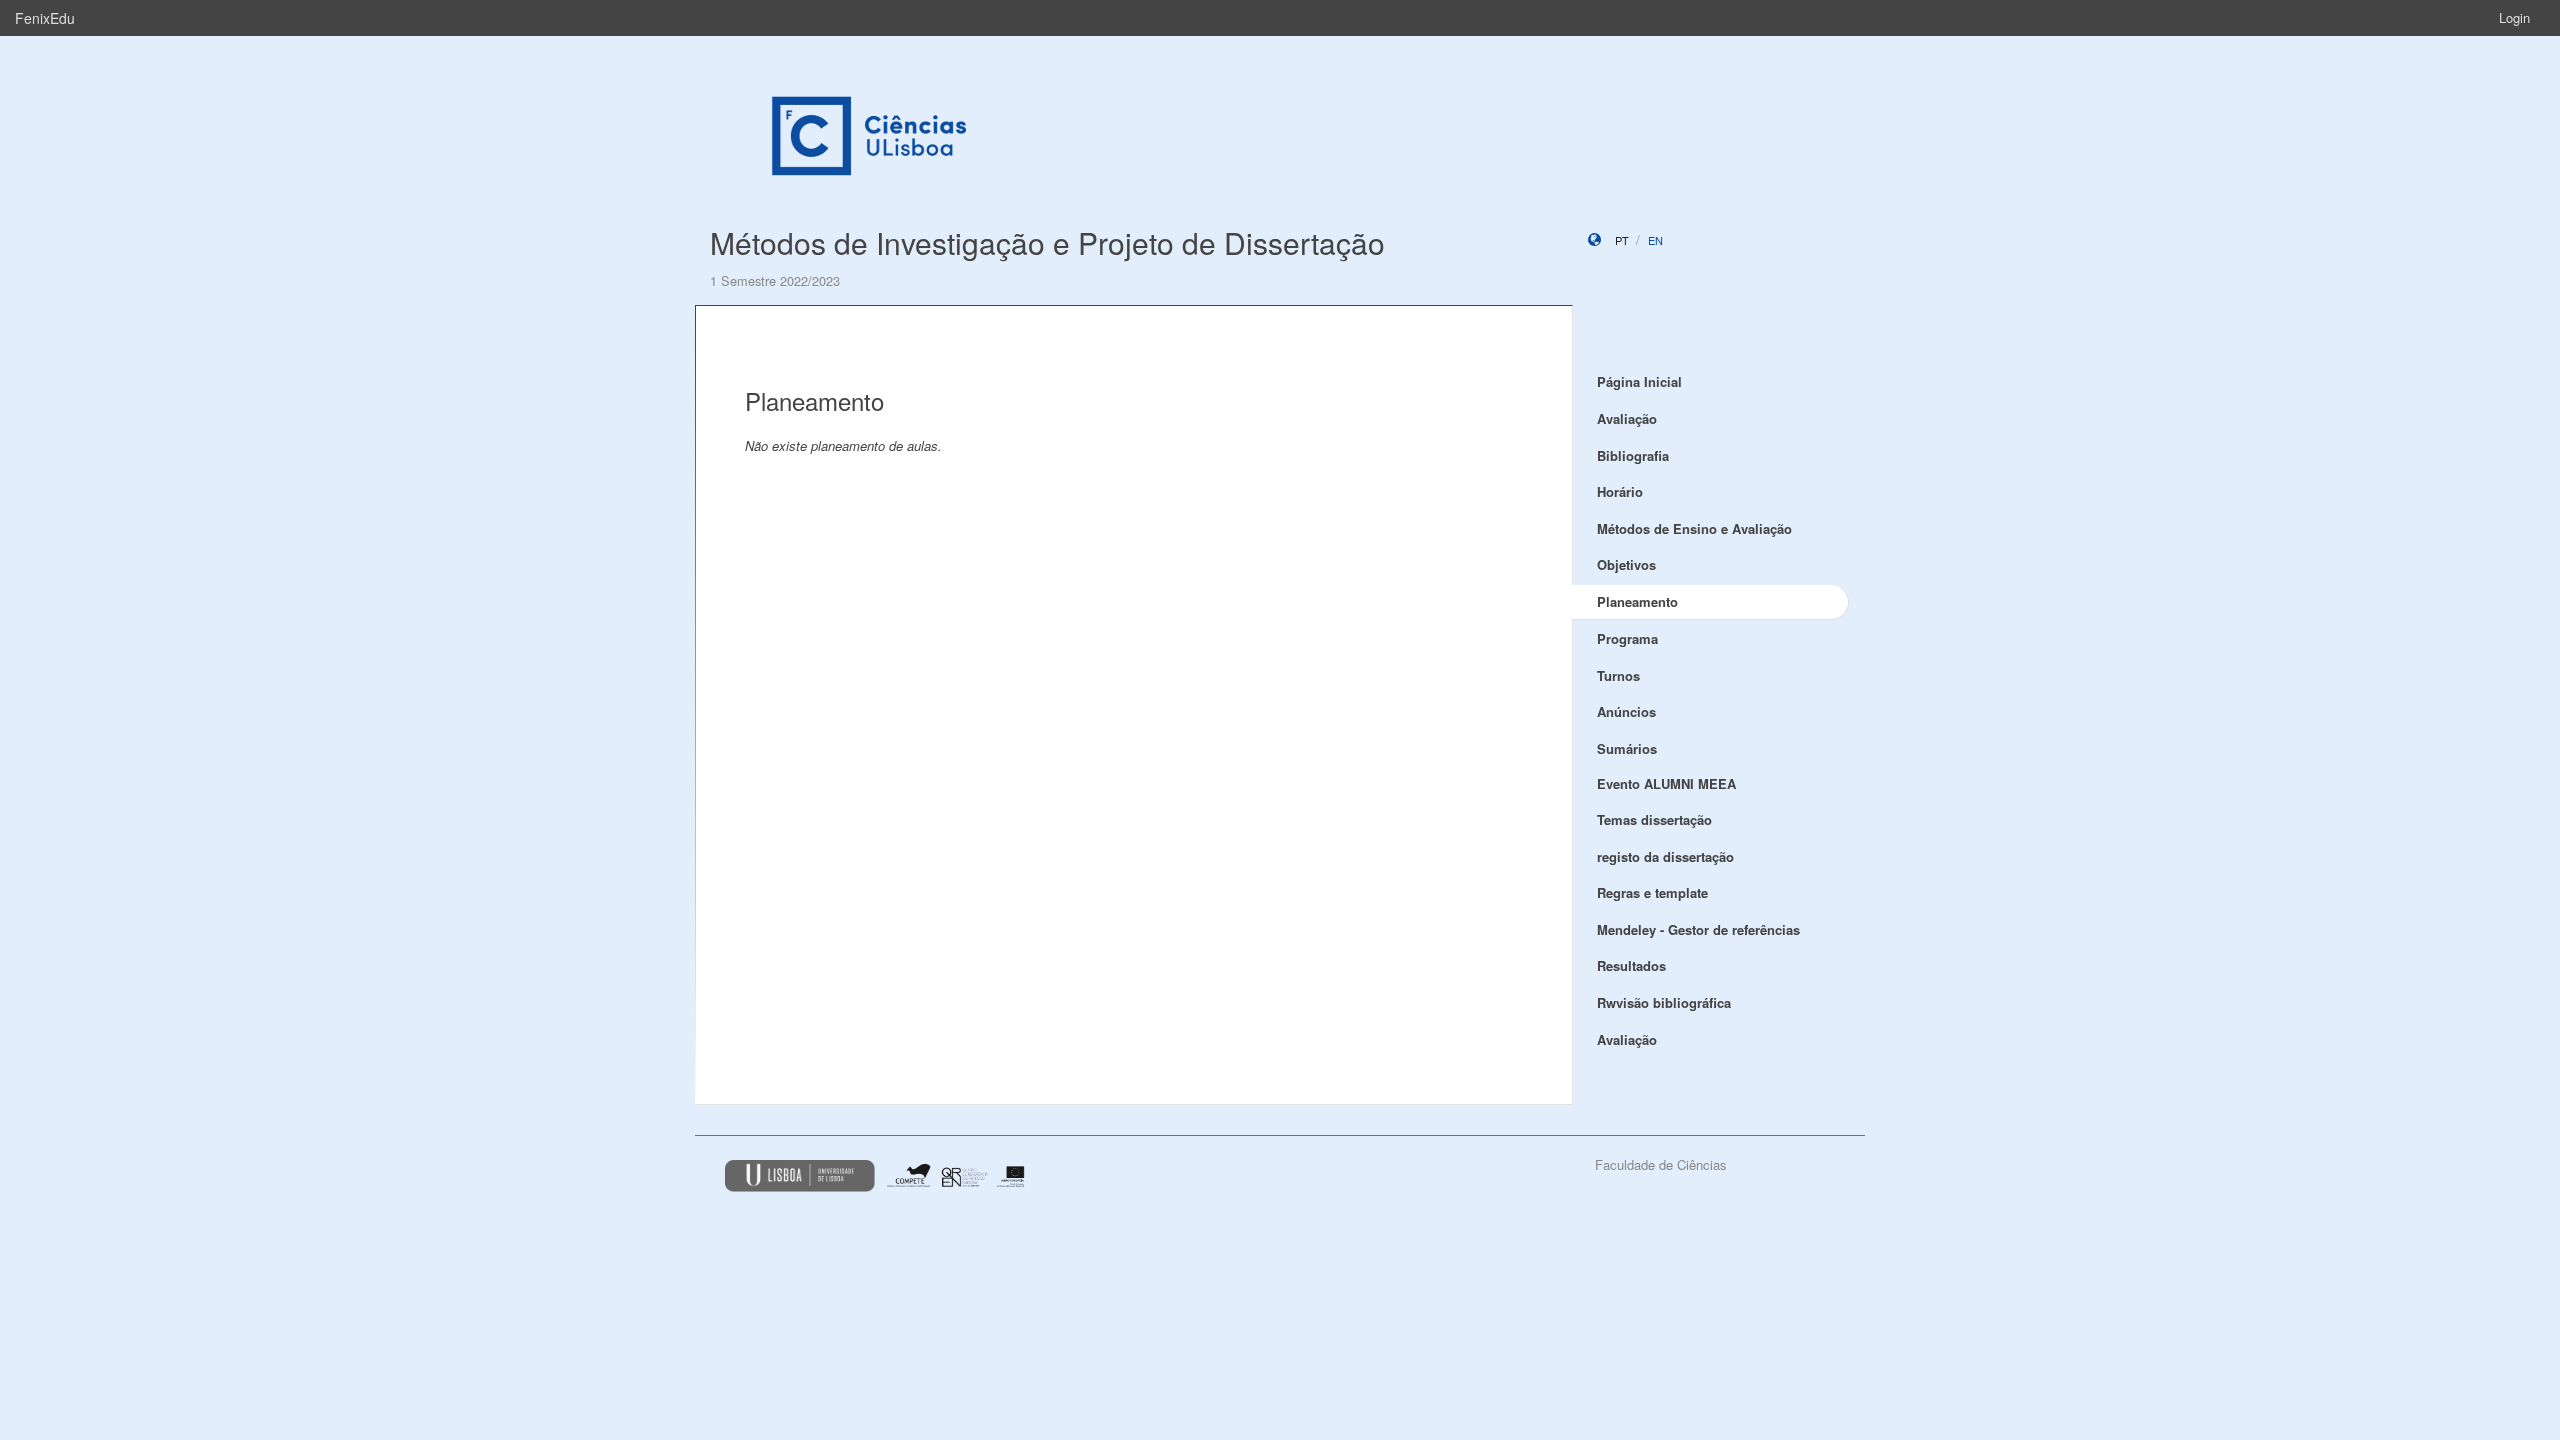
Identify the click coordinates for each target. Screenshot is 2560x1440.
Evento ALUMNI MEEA (1666, 783)
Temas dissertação (1654, 819)
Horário (1620, 491)
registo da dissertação (1665, 856)
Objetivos (1626, 564)
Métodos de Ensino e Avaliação (1694, 528)
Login (2514, 17)
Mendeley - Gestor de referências (1698, 929)
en (1655, 240)
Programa (1627, 638)
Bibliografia (1633, 455)
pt (1622, 240)
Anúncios (1626, 711)
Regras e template (1652, 892)
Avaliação (1627, 418)
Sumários (1627, 748)
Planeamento (1637, 601)
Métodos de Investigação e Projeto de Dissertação (1047, 242)
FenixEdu (45, 18)
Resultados (1631, 965)
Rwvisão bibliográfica (1664, 1002)
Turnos (1618, 675)
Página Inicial (1639, 381)
